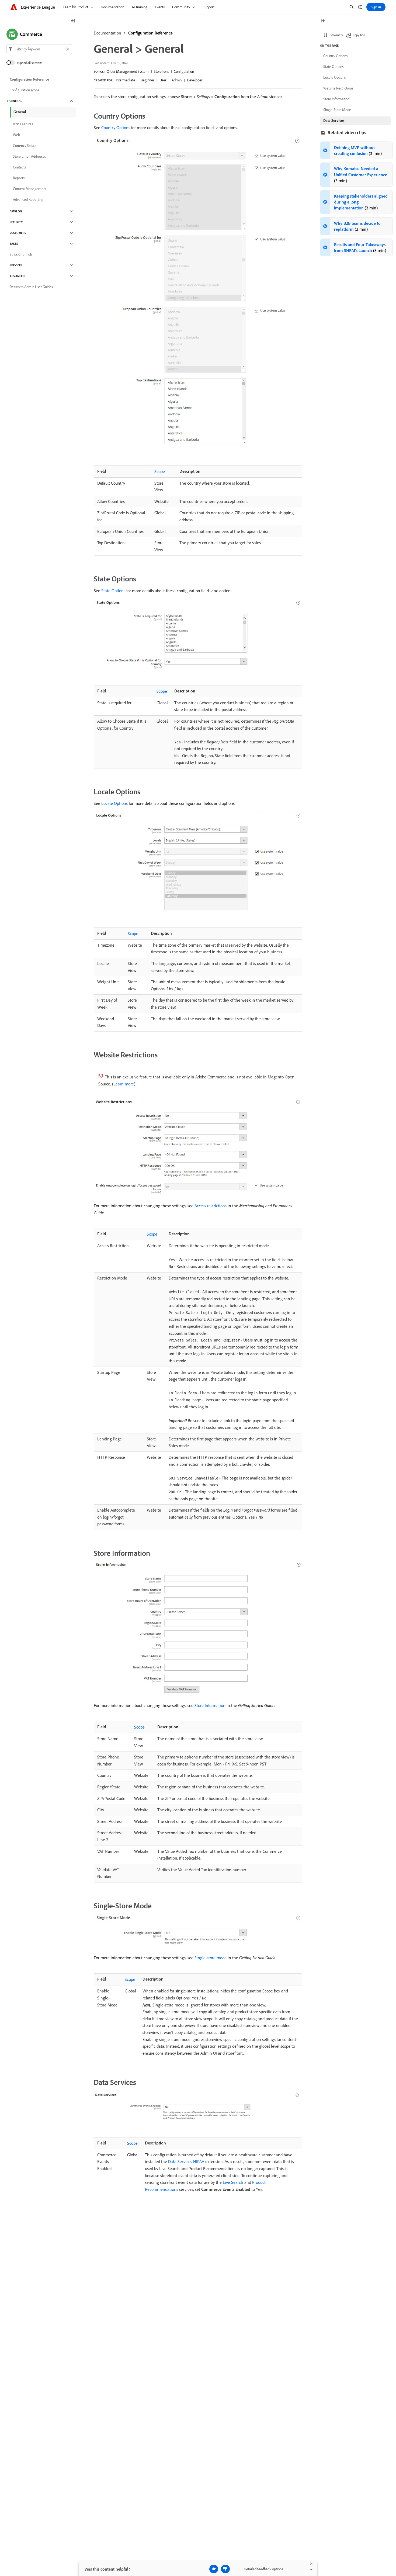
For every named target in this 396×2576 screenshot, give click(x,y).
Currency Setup (24, 146)
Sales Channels (21, 254)
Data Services (334, 120)
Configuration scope (25, 90)
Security (16, 222)
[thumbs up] (214, 2569)
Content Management (30, 189)
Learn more (124, 1084)
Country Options (116, 127)
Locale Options (114, 803)
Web (16, 135)
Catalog (16, 211)
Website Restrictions (338, 88)
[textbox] (39, 49)
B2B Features (23, 124)
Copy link (359, 35)
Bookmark (336, 35)
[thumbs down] (225, 2569)
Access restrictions (211, 1206)
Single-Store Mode (337, 110)
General (16, 101)
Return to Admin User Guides (31, 287)
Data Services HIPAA (186, 2161)
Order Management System (128, 71)
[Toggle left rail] (73, 21)
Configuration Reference (150, 33)
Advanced (17, 276)
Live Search (233, 2182)
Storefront (161, 71)
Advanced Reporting (28, 199)
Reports (19, 178)
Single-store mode (211, 1958)
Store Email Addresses (29, 156)
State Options (113, 591)
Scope (160, 471)
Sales (14, 244)
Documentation (107, 33)
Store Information (210, 1705)
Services (16, 265)
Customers (18, 233)
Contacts (19, 167)
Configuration (184, 71)
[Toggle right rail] (323, 21)
